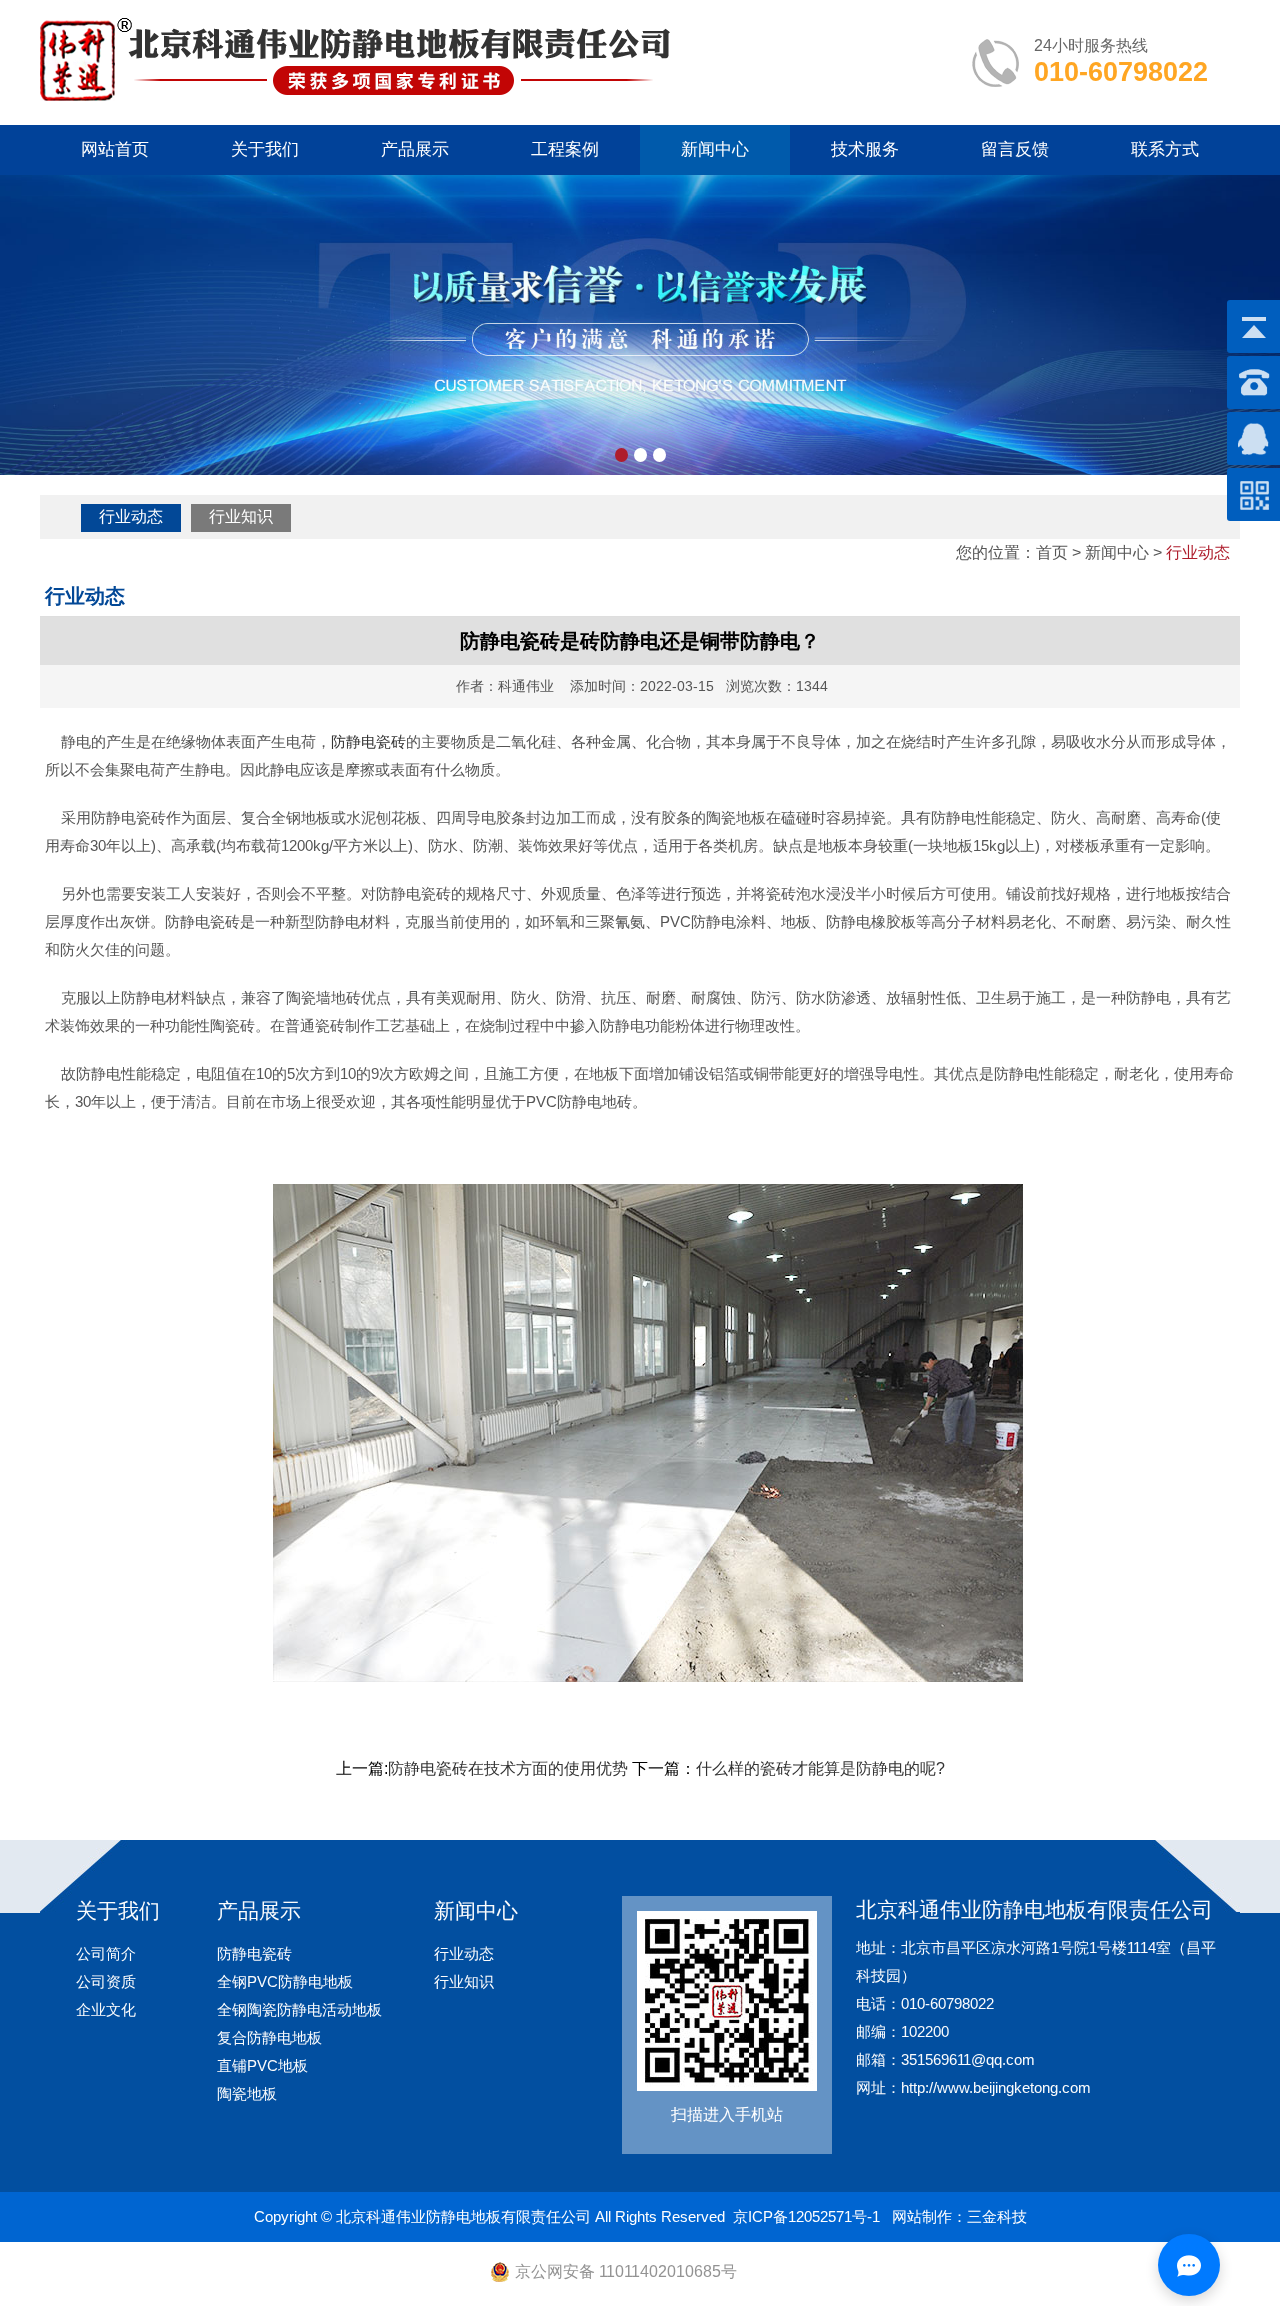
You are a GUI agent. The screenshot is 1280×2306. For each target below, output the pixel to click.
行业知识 (241, 516)
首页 (1052, 552)
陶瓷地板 (247, 2093)
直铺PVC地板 (262, 2065)
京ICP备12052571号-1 (806, 2216)
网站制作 (922, 2216)
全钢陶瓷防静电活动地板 (299, 2009)
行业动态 (131, 516)
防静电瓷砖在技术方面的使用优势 (508, 1768)
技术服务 (865, 149)
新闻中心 (715, 149)
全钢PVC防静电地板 (285, 1981)
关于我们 (265, 149)
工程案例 (565, 149)
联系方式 (1165, 149)
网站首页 (115, 149)
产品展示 (415, 149)
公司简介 (106, 1953)
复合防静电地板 (269, 2037)
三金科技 (997, 2216)
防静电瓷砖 (368, 741)
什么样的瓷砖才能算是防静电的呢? (820, 1768)
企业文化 (106, 2009)
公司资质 (106, 1981)
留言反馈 (1015, 149)
